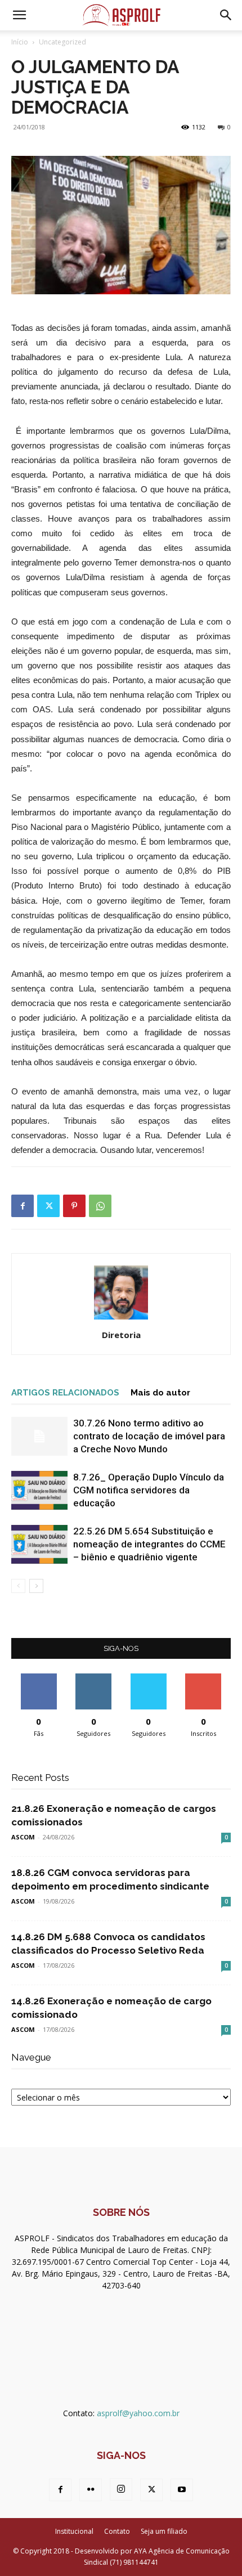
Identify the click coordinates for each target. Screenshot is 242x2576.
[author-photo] (121, 1319)
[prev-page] (18, 1586)
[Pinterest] (74, 1206)
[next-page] (36, 1586)
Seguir (94, 1678)
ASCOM (23, 1837)
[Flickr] (91, 2490)
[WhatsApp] (100, 1206)
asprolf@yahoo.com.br (138, 2413)
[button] (19, 15)
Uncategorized (62, 42)
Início (20, 42)
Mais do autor (160, 1393)
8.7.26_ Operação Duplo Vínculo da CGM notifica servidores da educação (149, 1490)
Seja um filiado (164, 2531)
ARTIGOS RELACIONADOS (65, 1393)
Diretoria (121, 1335)
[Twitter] (48, 1206)
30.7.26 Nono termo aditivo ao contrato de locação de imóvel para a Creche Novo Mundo (149, 1436)
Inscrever (203, 1678)
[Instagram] (121, 2489)
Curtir (39, 1678)
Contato (117, 2531)
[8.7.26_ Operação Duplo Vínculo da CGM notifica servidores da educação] (39, 1490)
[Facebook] (23, 1206)
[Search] (226, 15)
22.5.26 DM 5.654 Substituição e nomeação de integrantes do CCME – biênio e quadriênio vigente (149, 1544)
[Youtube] (182, 2490)
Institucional (74, 2531)
